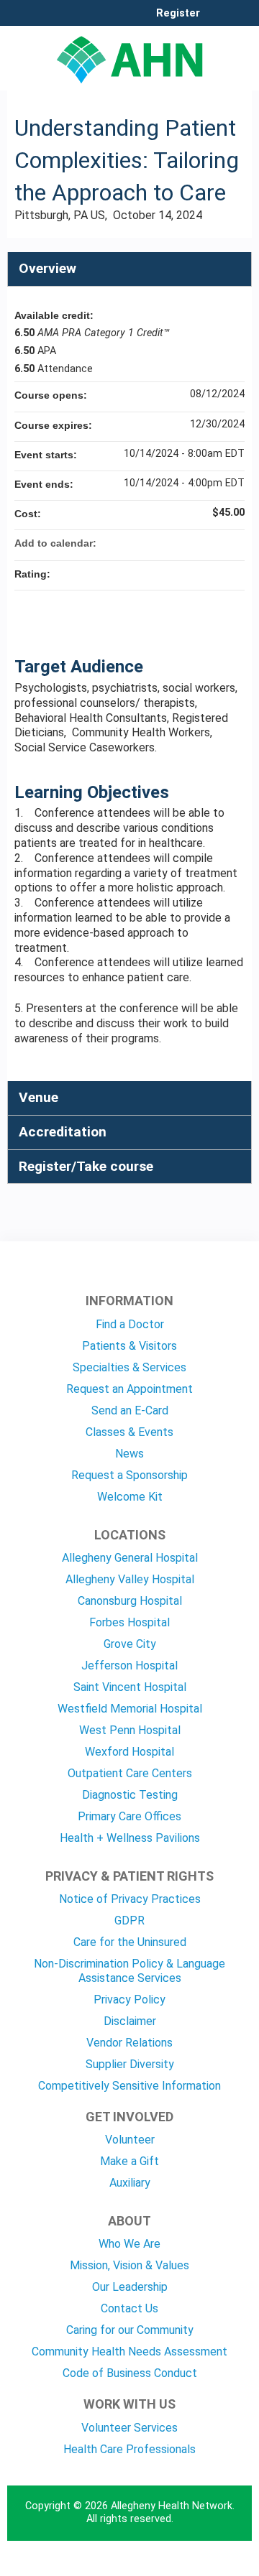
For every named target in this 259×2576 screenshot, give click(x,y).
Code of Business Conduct (130, 2373)
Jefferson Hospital (129, 1665)
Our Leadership (130, 2287)
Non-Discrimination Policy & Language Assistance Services (129, 1971)
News (129, 1454)
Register (178, 14)
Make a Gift (129, 2161)
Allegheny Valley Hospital (130, 1579)
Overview (47, 268)
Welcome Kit (130, 1497)
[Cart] (217, 21)
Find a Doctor (130, 1324)
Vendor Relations (129, 2043)
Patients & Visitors (129, 1346)
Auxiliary (130, 2183)
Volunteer (130, 2140)
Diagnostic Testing (130, 1795)
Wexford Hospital (129, 1752)
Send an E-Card (130, 1410)
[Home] (129, 55)
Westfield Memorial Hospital (130, 1709)
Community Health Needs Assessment (129, 2352)
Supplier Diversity (130, 2064)
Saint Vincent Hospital (130, 1687)
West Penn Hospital (130, 1730)
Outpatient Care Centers (130, 1773)
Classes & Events (129, 1432)
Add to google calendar (177, 543)
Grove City (130, 1644)
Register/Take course (86, 1166)
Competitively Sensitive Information (129, 2086)
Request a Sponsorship (129, 1475)
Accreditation (63, 1132)
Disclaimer (130, 2021)
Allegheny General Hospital (130, 1558)
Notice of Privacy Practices (130, 1899)
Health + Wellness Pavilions (130, 1838)
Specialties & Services (129, 1367)
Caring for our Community (130, 2330)
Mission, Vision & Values (129, 2265)
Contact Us (129, 2308)
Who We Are (129, 2244)
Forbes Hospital (129, 1622)
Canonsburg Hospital (130, 1601)
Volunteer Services (129, 2428)
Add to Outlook (233, 543)
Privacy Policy (129, 2000)
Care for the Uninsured (130, 1942)
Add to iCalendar (214, 542)
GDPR (129, 1921)
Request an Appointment (129, 1389)
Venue (38, 1097)
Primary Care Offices (129, 1816)
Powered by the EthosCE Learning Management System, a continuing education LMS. (201, 2566)
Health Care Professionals (129, 2449)
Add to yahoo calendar (196, 543)
